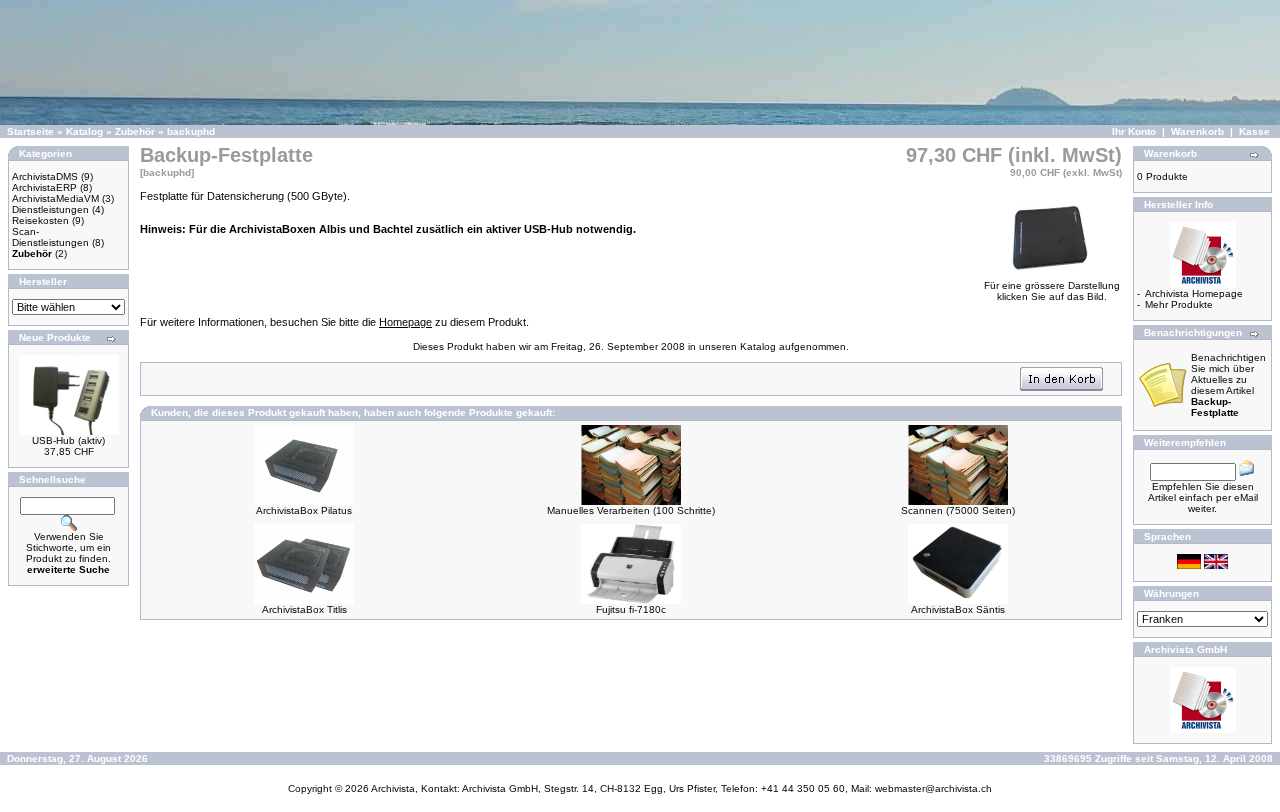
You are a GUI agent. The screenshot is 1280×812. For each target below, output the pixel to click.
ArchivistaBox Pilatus (304, 510)
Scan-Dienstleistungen (50, 237)
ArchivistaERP (44, 187)
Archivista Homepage (1194, 293)
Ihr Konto (1134, 131)
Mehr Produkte (1179, 304)
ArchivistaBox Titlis (304, 609)
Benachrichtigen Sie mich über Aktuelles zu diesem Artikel (1228, 385)
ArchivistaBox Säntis (958, 609)
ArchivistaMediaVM (55, 198)
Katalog (84, 131)
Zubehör (135, 131)
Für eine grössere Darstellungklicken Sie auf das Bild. (1052, 291)
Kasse (1254, 131)
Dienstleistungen (50, 209)
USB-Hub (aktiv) (68, 440)
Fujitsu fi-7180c (631, 609)
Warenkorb (1197, 131)
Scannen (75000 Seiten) (958, 510)
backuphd (191, 131)
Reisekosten (40, 220)
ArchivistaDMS (45, 176)
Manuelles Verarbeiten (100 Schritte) (631, 510)
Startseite (30, 131)
